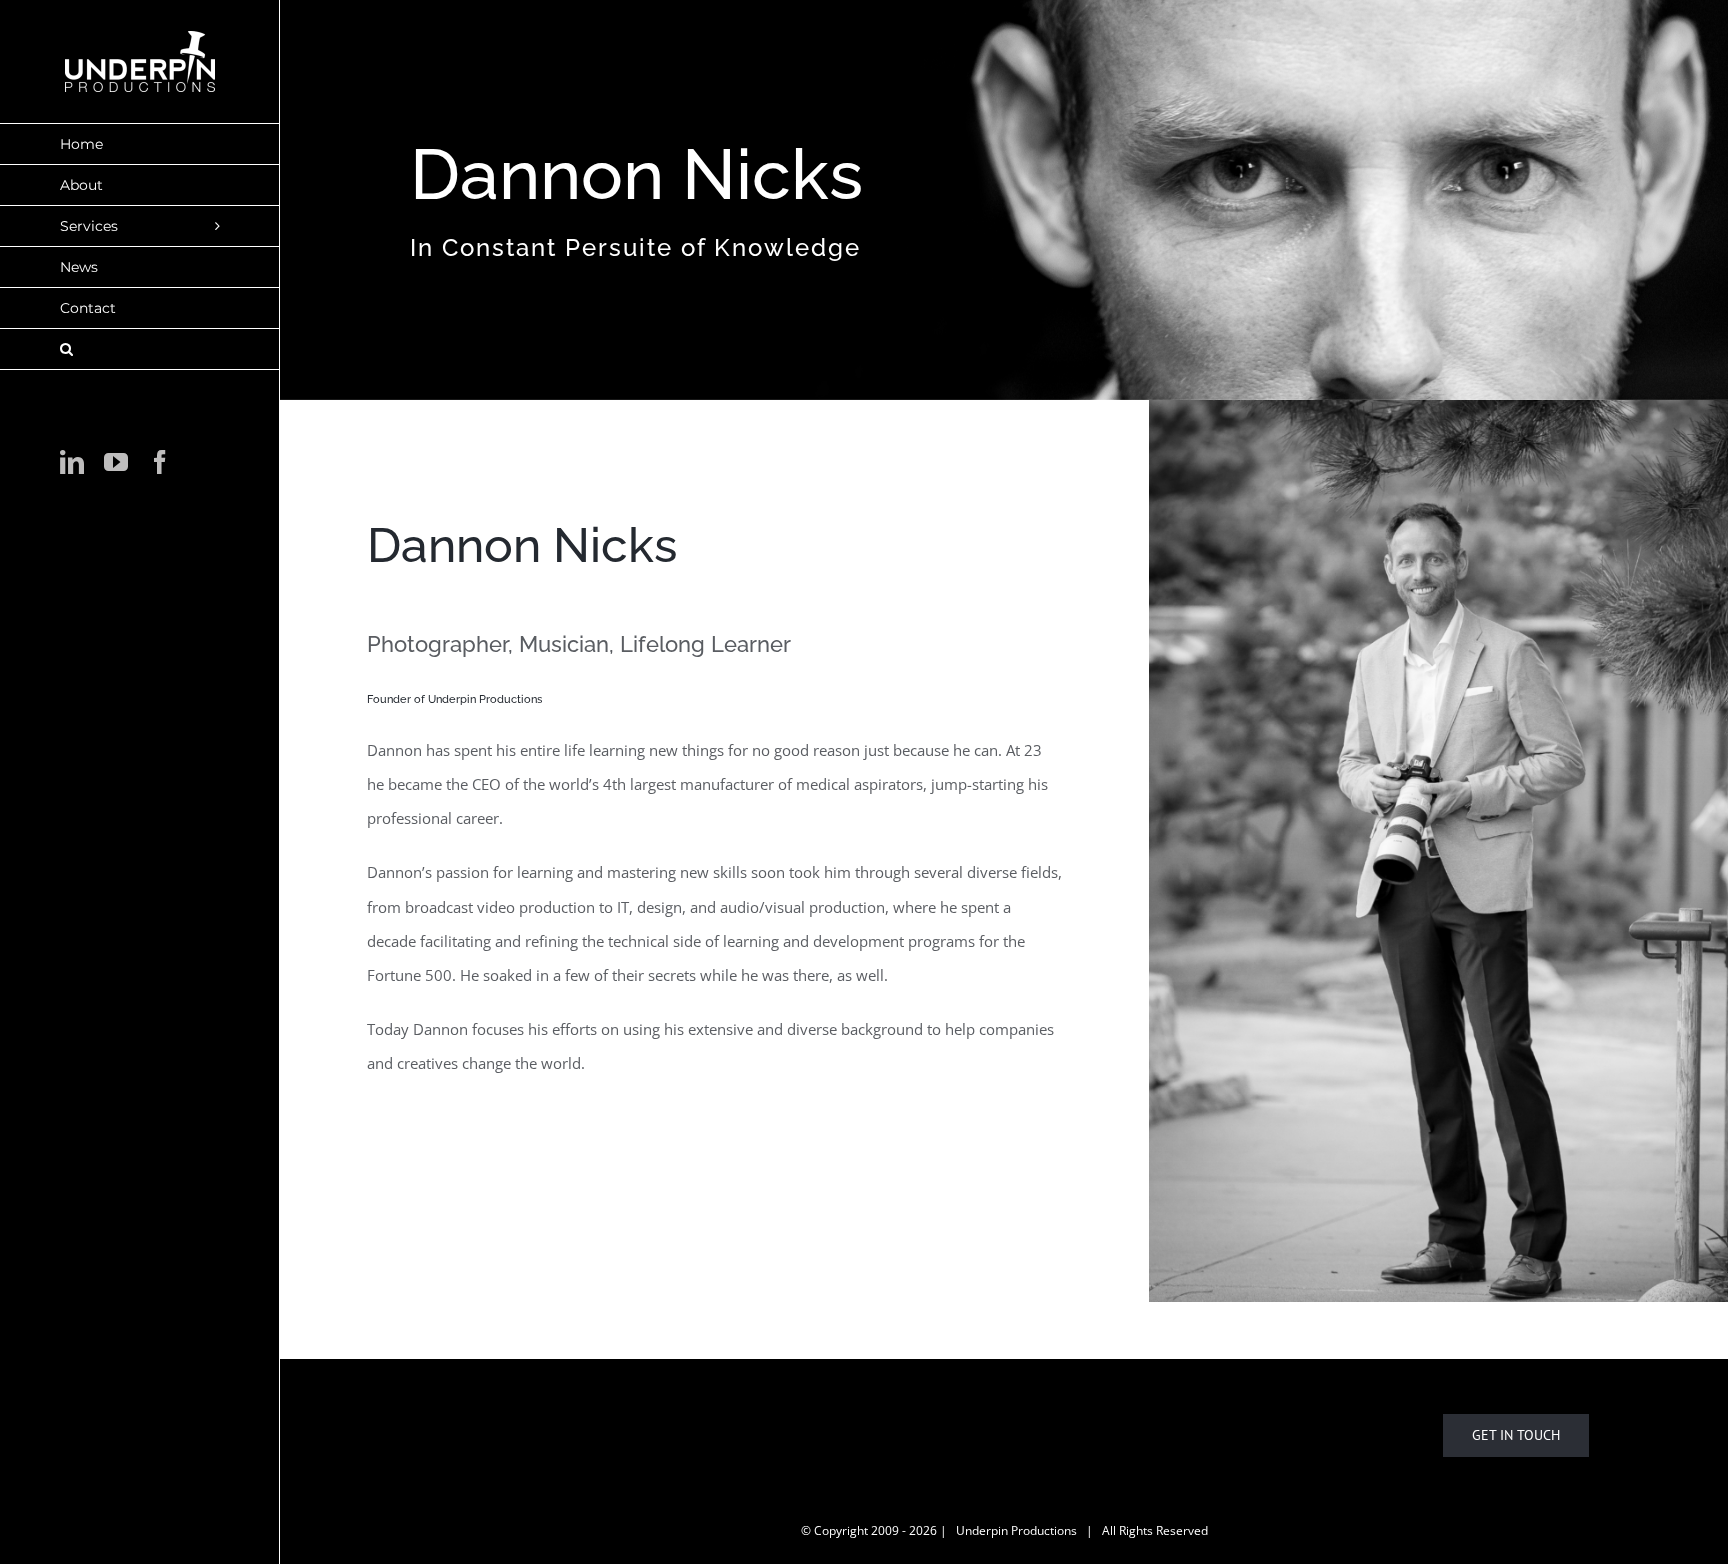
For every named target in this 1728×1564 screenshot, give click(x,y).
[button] (140, 349)
